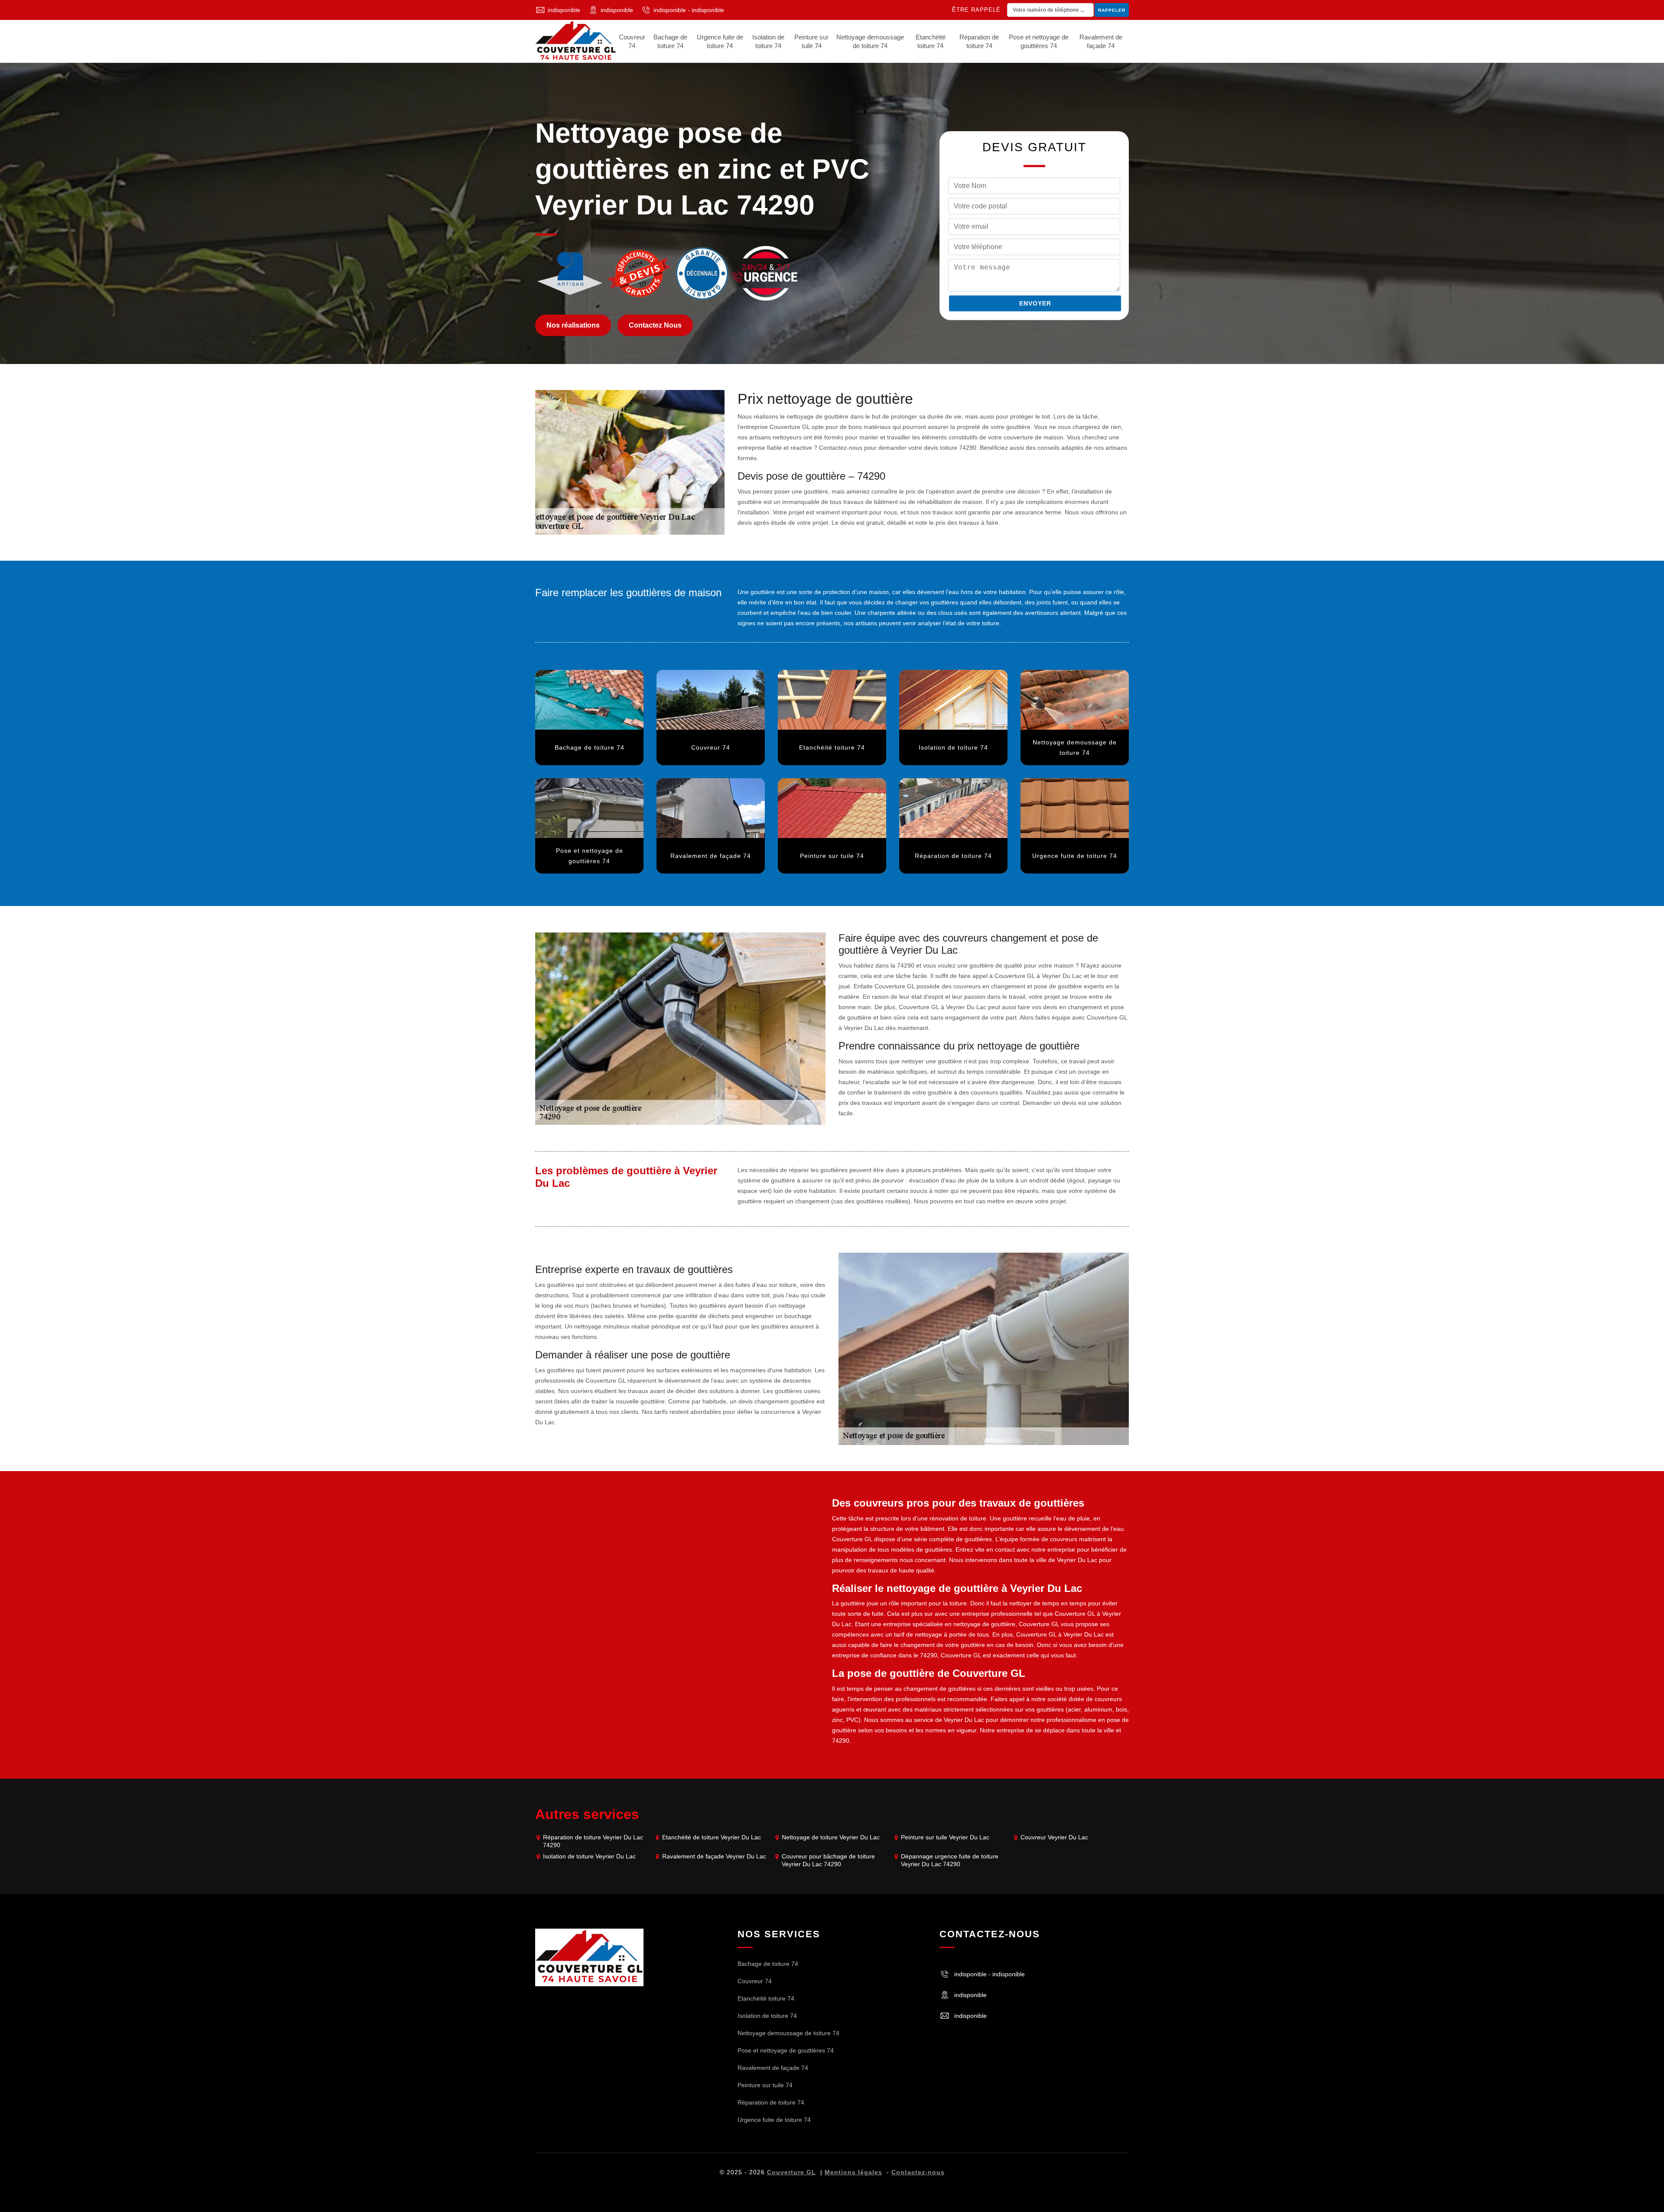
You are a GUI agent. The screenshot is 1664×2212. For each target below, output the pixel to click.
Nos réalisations (573, 325)
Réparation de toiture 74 (979, 41)
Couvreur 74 (632, 41)
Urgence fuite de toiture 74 (720, 41)
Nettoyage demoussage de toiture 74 (870, 41)
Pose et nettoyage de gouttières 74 (1039, 41)
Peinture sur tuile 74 (811, 41)
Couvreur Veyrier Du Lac (1054, 1837)
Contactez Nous (655, 325)
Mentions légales (853, 2172)
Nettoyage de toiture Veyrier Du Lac (831, 1837)
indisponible (564, 10)
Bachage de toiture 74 (670, 41)
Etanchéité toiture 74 (931, 41)
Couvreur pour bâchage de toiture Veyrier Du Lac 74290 (828, 1860)
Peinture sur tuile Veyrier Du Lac (945, 1837)
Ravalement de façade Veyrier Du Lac (714, 1856)
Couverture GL (791, 2172)
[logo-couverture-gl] (589, 1957)
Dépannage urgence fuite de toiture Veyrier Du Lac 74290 (950, 1860)
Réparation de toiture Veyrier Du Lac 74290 (593, 1841)
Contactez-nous (918, 2172)
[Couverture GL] (576, 41)
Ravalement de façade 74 (1101, 41)
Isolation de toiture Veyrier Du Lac (589, 1856)
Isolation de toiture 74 (768, 41)
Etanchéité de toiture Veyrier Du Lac (712, 1837)
